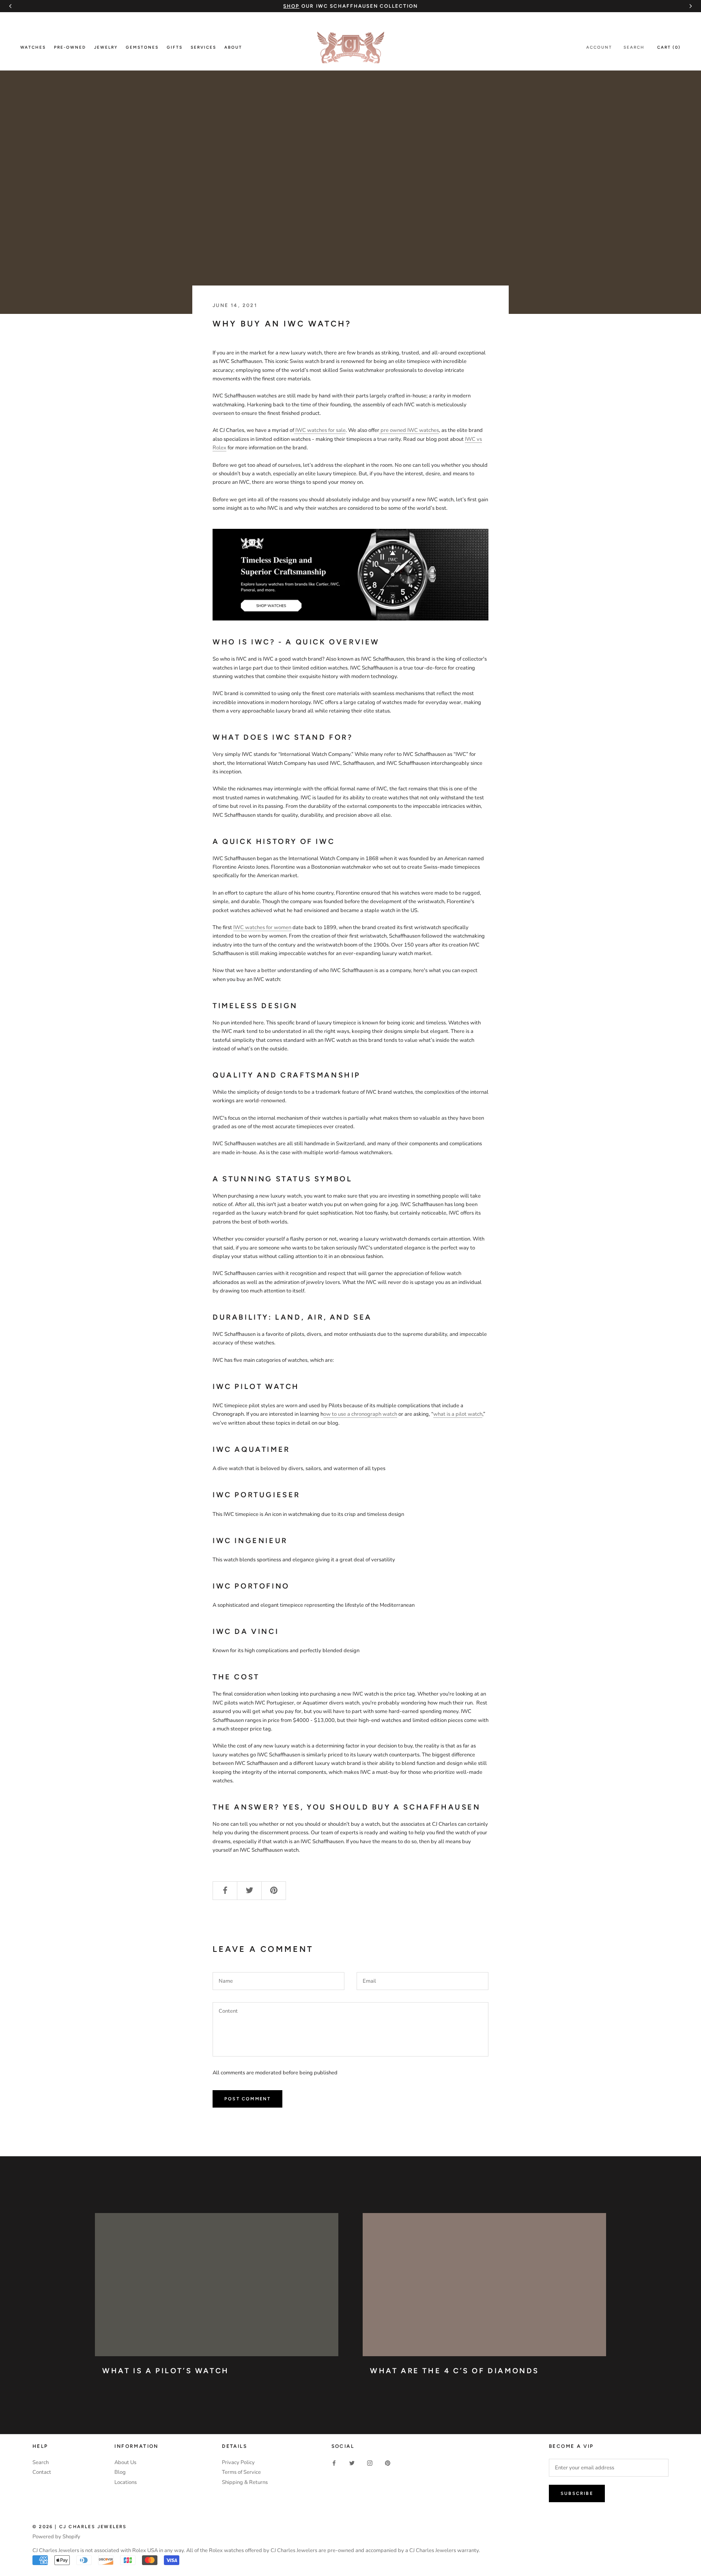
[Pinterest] (388, 2463)
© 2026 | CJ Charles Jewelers (80, 2527)
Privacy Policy (238, 2462)
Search (634, 47)
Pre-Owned (70, 47)
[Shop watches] (350, 575)
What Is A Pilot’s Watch (166, 2371)
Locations (126, 2482)
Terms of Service (241, 2472)
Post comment (247, 2099)
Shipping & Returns (245, 2482)
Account (599, 47)
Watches (33, 47)
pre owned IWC (399, 430)
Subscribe (577, 2493)
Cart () (669, 47)
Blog (120, 2472)
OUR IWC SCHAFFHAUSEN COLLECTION (350, 6)
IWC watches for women (262, 927)
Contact (42, 2472)
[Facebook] (334, 2463)
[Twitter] (352, 2463)
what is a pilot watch (458, 1414)
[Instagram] (370, 2463)
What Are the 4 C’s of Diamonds (455, 2371)
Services (203, 47)
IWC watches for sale (320, 430)
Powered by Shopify (56, 2537)
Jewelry (106, 47)
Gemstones (142, 47)
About (233, 47)
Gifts (175, 47)
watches (428, 430)
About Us (125, 2462)
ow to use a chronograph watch (360, 1414)
